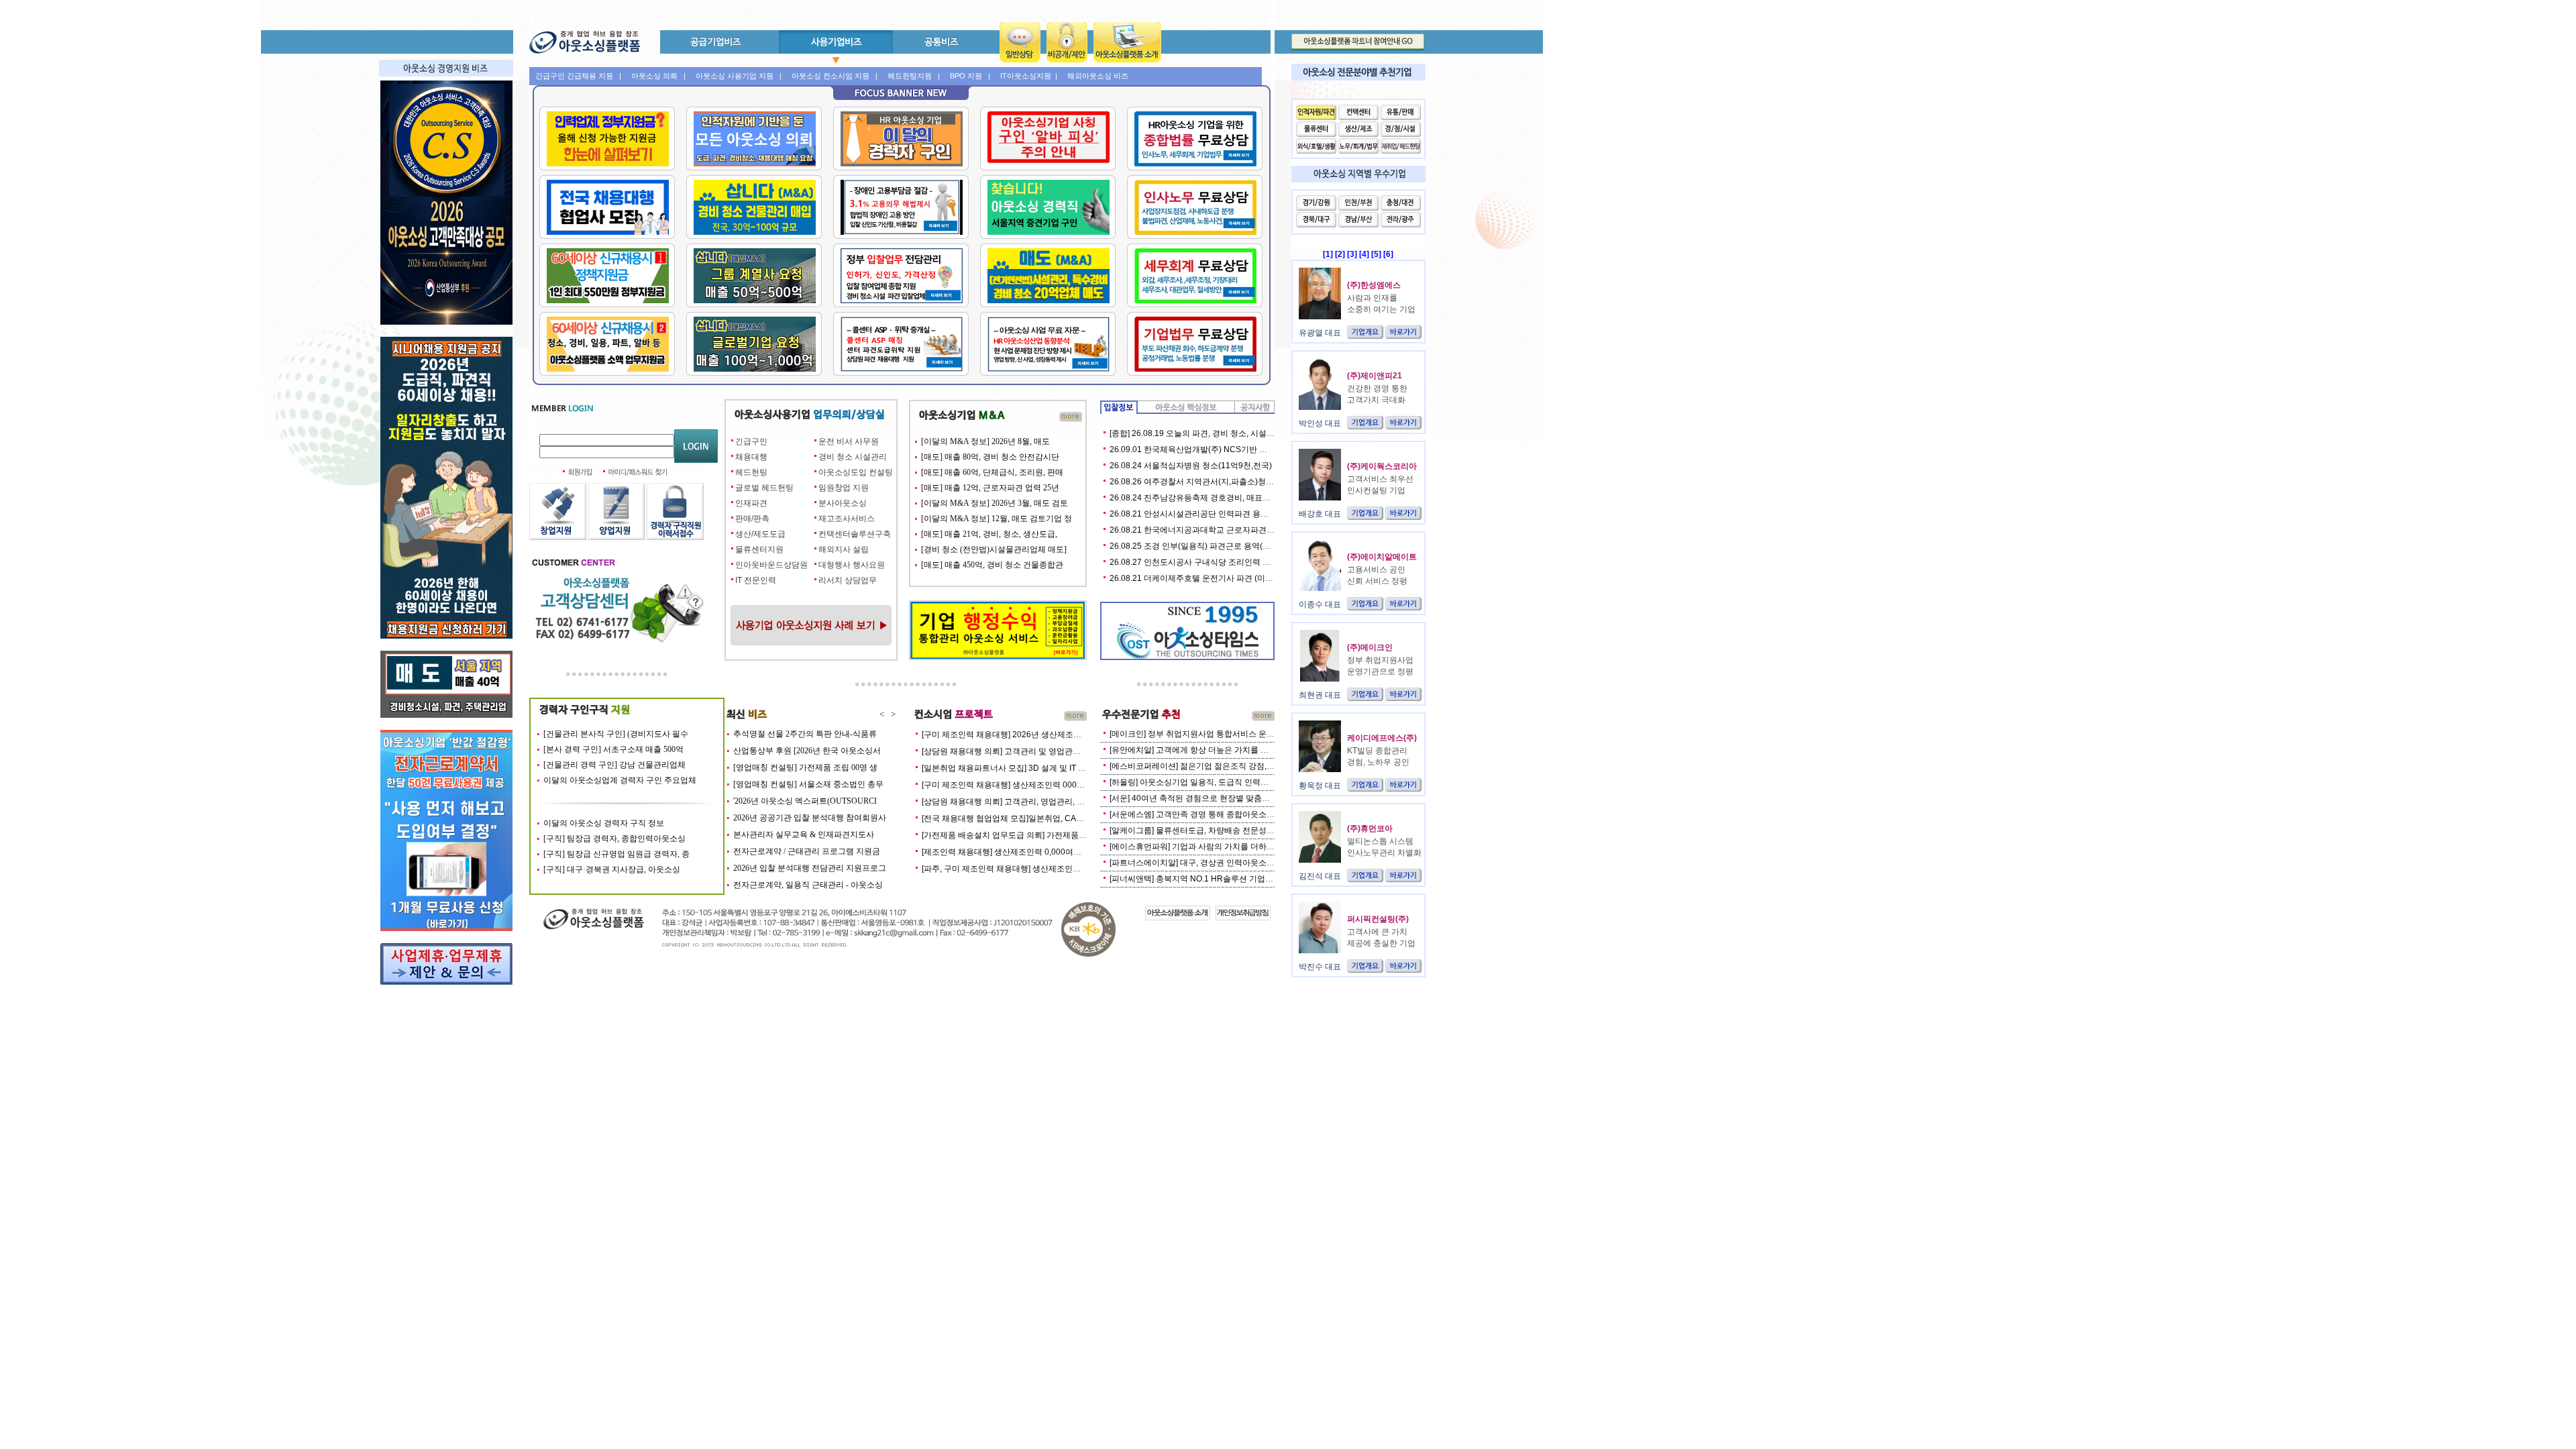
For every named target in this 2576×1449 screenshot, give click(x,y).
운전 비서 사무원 (849, 441)
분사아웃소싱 (843, 503)
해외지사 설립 (844, 549)
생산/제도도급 (760, 534)
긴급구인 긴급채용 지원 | (578, 76)
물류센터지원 (759, 549)
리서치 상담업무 (848, 580)
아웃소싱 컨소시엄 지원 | (835, 76)
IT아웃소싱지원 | (1029, 76)
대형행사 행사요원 (852, 565)
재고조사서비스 (847, 519)
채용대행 (751, 457)
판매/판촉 (752, 519)
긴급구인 (751, 441)
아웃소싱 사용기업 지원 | (739, 76)
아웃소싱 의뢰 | (658, 76)
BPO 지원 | (970, 76)
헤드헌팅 (751, 472)
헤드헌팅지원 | (914, 76)
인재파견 (751, 503)
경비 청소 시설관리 (853, 457)
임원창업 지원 (844, 488)
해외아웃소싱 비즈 (1098, 76)
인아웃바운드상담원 (771, 565)
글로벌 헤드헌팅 (764, 488)
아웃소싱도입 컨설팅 (856, 472)
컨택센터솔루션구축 (855, 534)
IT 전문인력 (756, 580)
